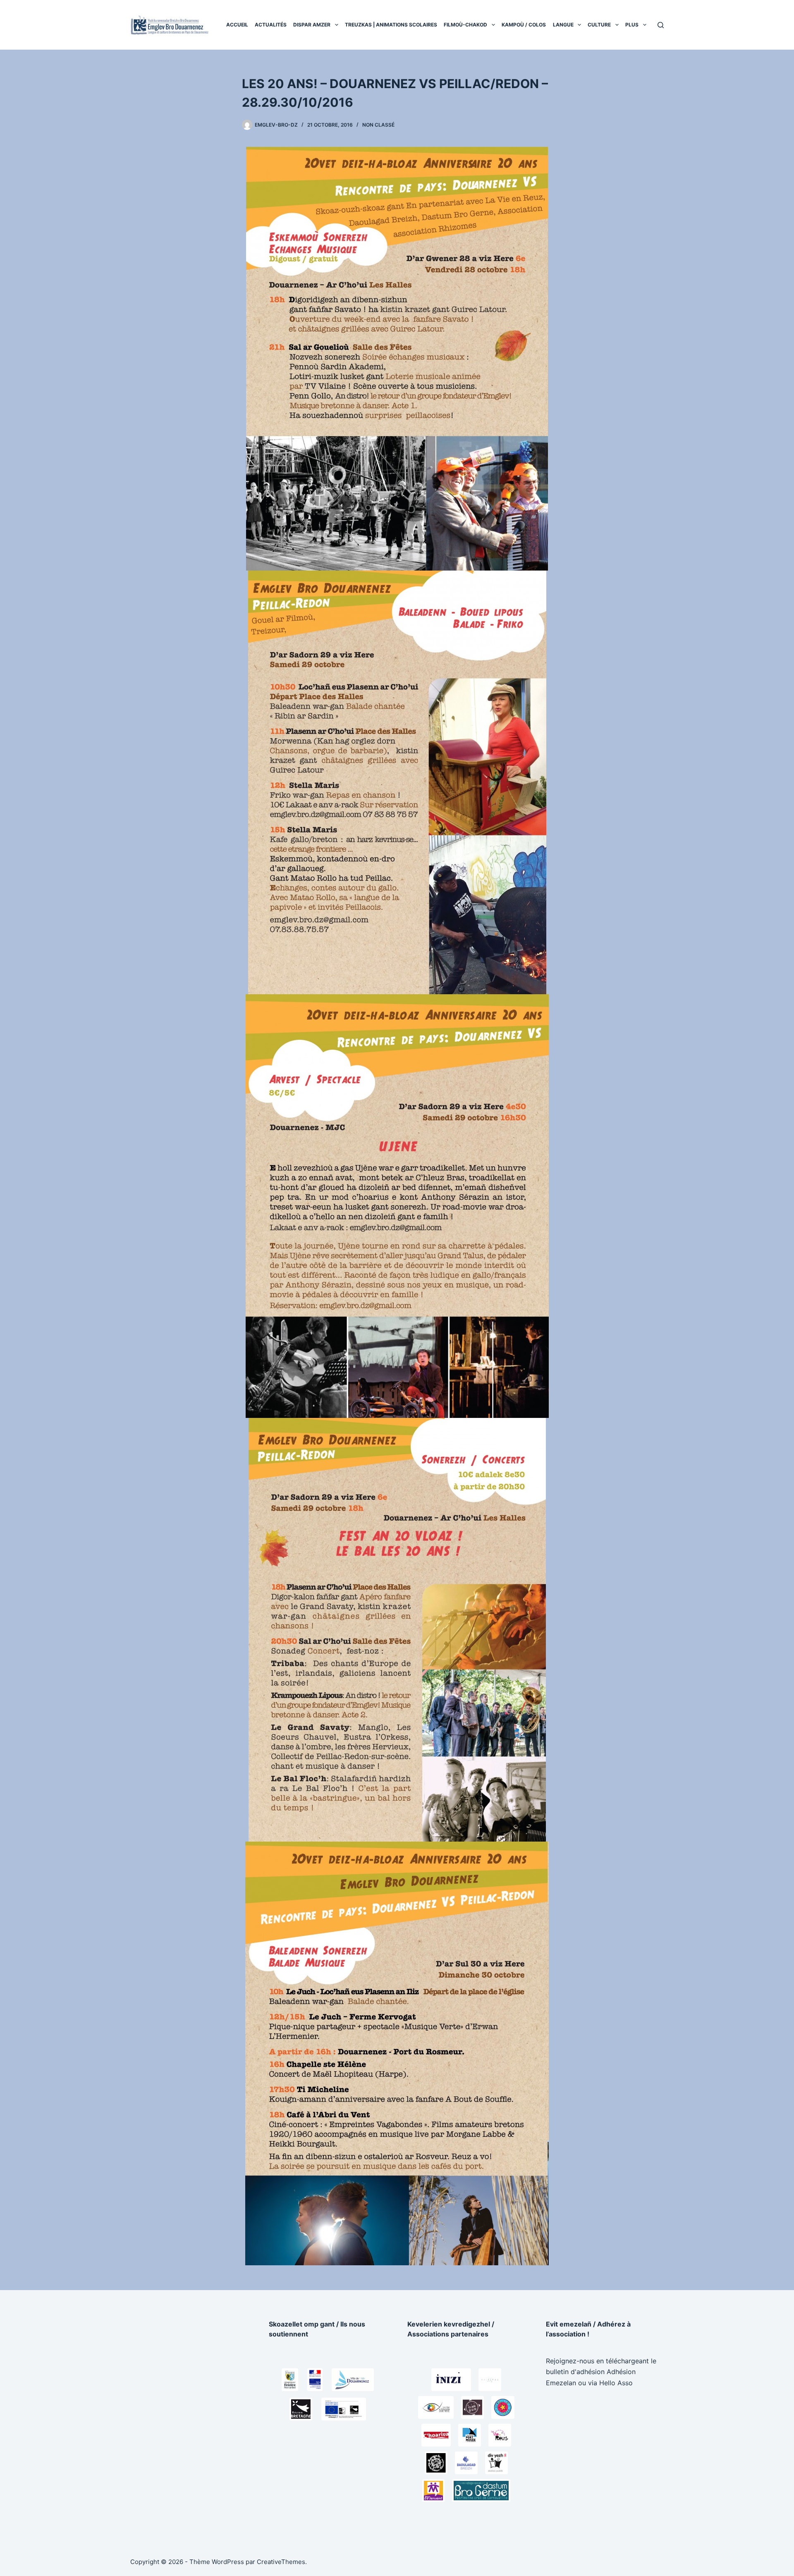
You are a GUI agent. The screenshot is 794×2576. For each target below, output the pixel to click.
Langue (563, 25)
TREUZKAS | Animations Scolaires (391, 25)
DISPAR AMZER (312, 25)
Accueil (237, 25)
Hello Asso (616, 2383)
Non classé (378, 125)
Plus (632, 25)
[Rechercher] (661, 25)
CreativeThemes (281, 2562)
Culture (599, 25)
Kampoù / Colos (524, 25)
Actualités (271, 25)
